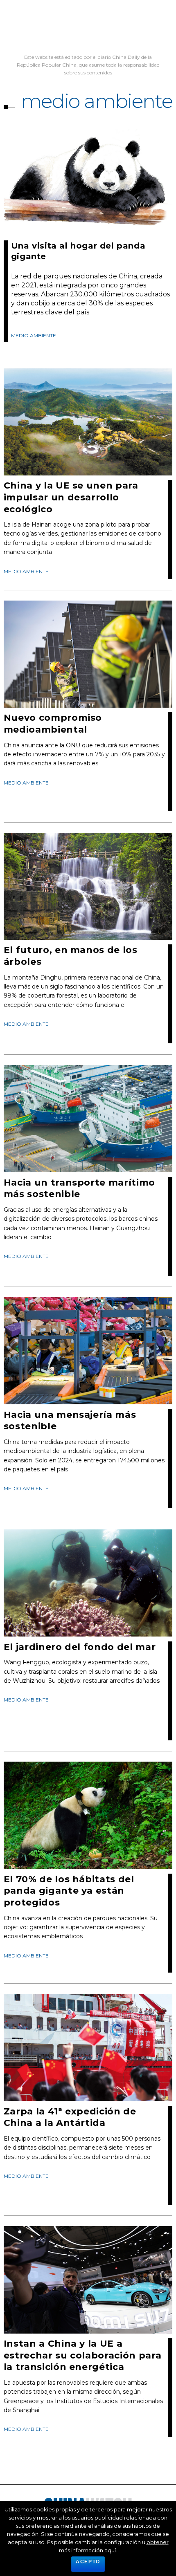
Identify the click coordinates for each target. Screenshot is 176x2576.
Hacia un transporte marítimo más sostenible (79, 1188)
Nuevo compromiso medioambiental (53, 724)
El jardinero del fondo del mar (80, 1647)
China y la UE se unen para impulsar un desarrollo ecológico (71, 497)
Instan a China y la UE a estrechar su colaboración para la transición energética (83, 2355)
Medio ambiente (34, 335)
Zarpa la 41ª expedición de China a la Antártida (70, 2117)
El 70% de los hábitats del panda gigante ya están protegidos (69, 1891)
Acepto (88, 2562)
